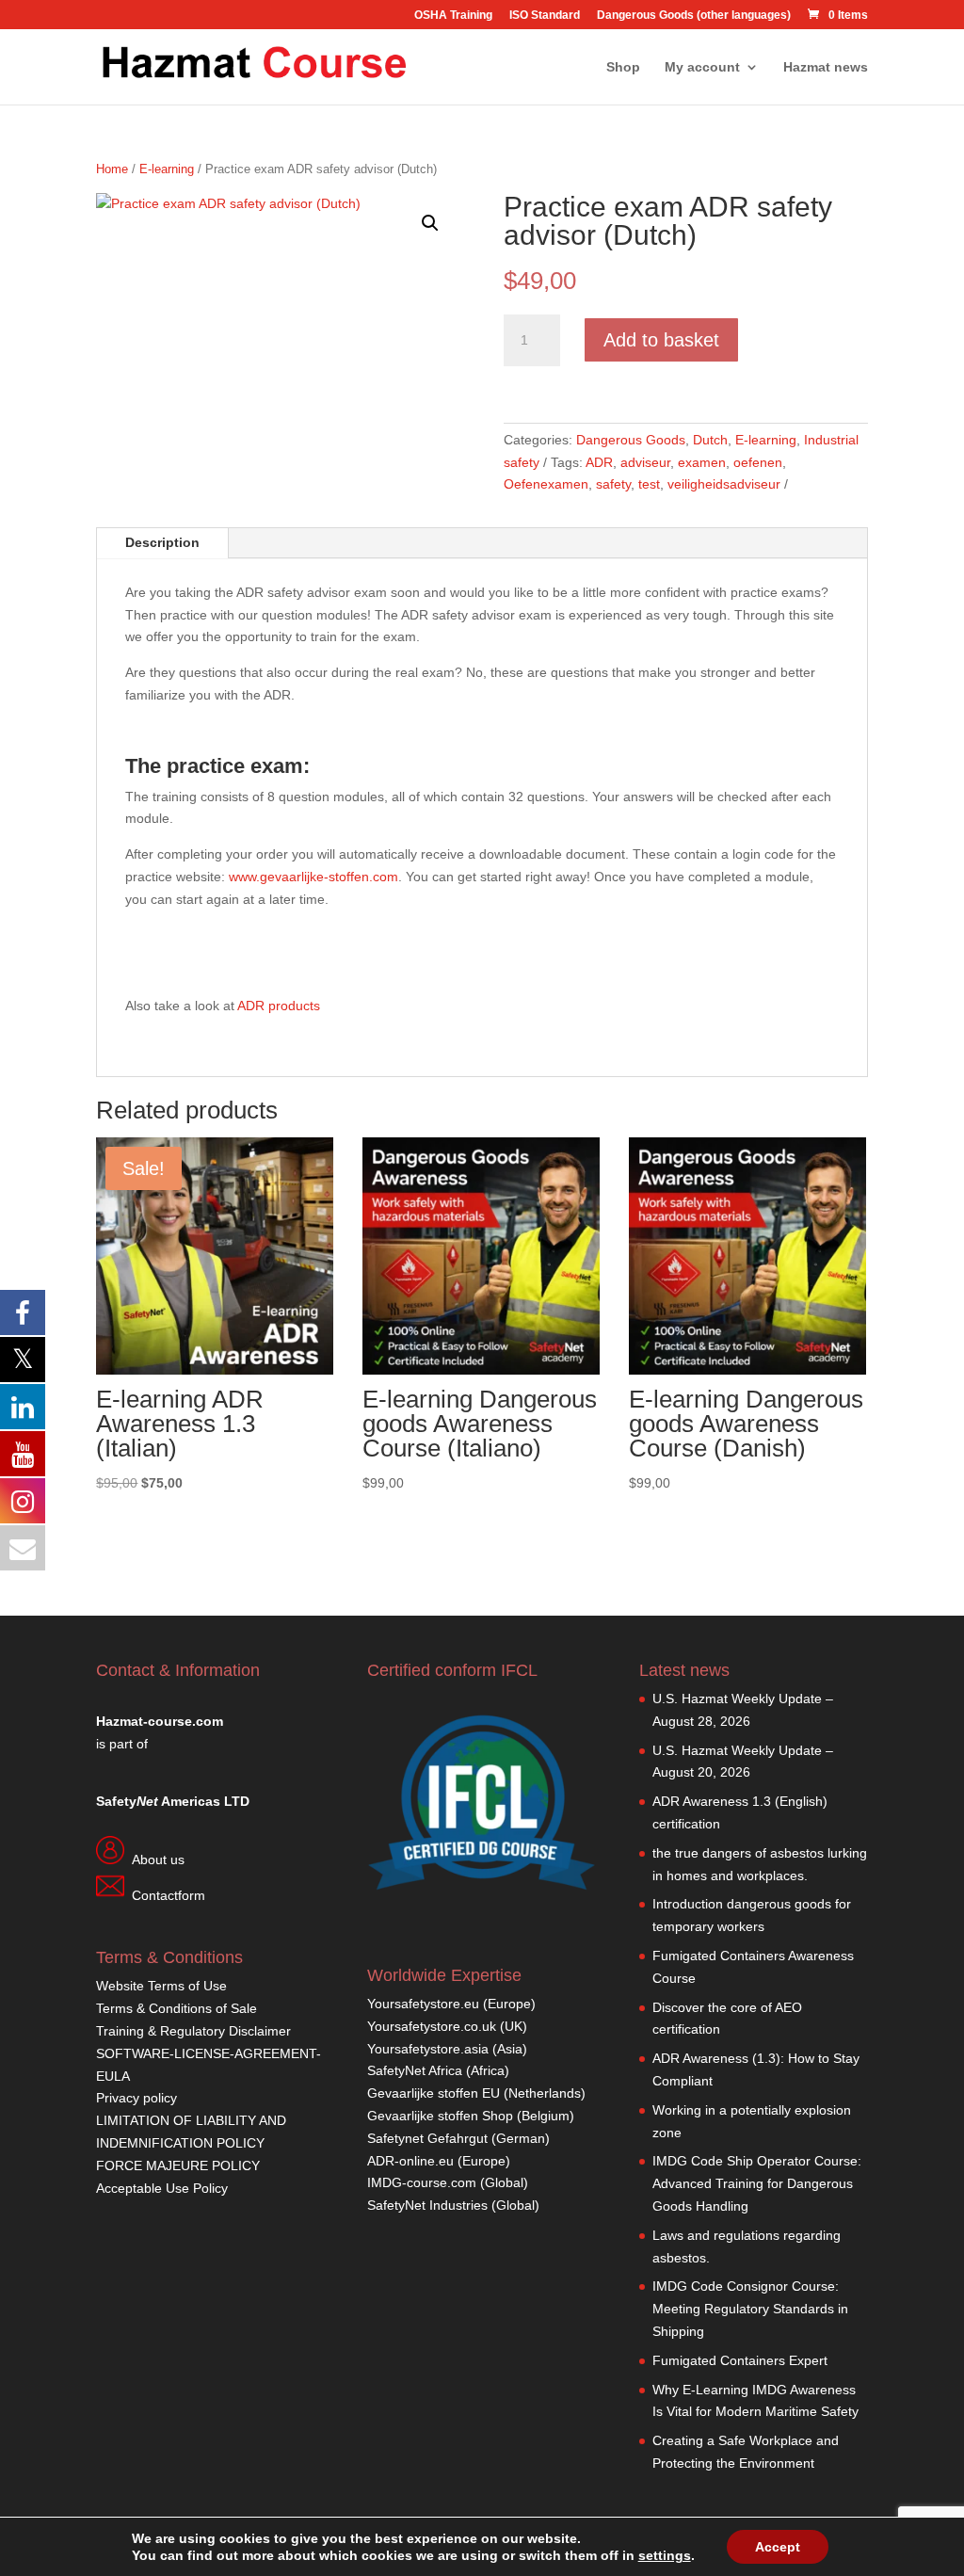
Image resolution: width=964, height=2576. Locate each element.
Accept (778, 2547)
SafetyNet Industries (427, 2205)
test (649, 484)
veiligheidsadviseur (724, 484)
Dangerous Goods (631, 440)
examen (702, 462)
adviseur (645, 462)
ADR (599, 462)
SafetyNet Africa (415, 2070)
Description (162, 542)
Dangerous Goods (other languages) (694, 16)
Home (112, 169)
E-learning (167, 169)
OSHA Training (453, 16)
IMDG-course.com (422, 2182)
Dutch (710, 440)
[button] (430, 223)
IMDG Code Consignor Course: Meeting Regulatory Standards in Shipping (750, 2309)
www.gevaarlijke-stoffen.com (313, 877)
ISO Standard (545, 16)
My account (702, 67)
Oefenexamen (546, 484)
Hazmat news (826, 67)
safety (613, 484)
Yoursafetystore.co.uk (432, 2026)
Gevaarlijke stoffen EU (435, 2093)
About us (158, 1860)
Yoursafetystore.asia (428, 2049)
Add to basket (661, 340)
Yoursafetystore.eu (425, 2004)
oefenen (758, 462)
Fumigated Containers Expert (740, 2360)
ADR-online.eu (410, 2161)
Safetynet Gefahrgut (427, 2138)
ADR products (279, 1006)
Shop (623, 67)
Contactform (169, 1895)
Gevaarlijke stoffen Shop (442, 2116)
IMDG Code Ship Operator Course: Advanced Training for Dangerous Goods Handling (757, 2183)
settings (665, 2555)
